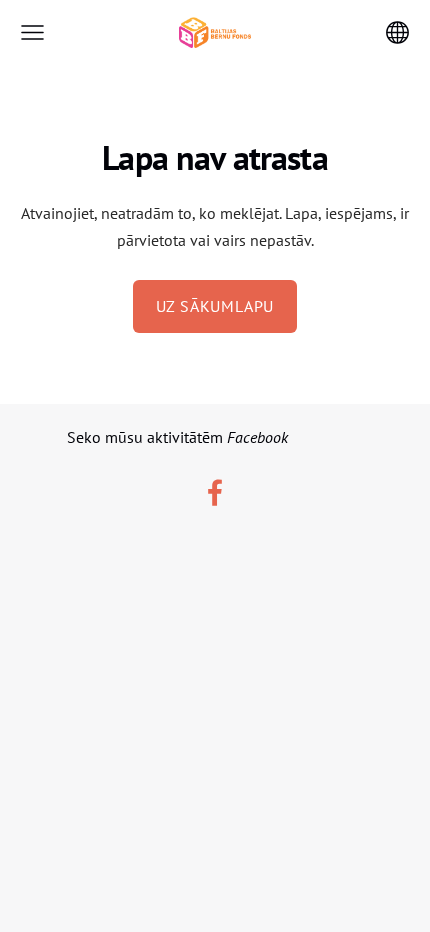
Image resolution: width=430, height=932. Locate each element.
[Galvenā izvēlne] (32, 32)
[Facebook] (215, 492)
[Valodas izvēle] (397, 32)
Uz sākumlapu (215, 306)
